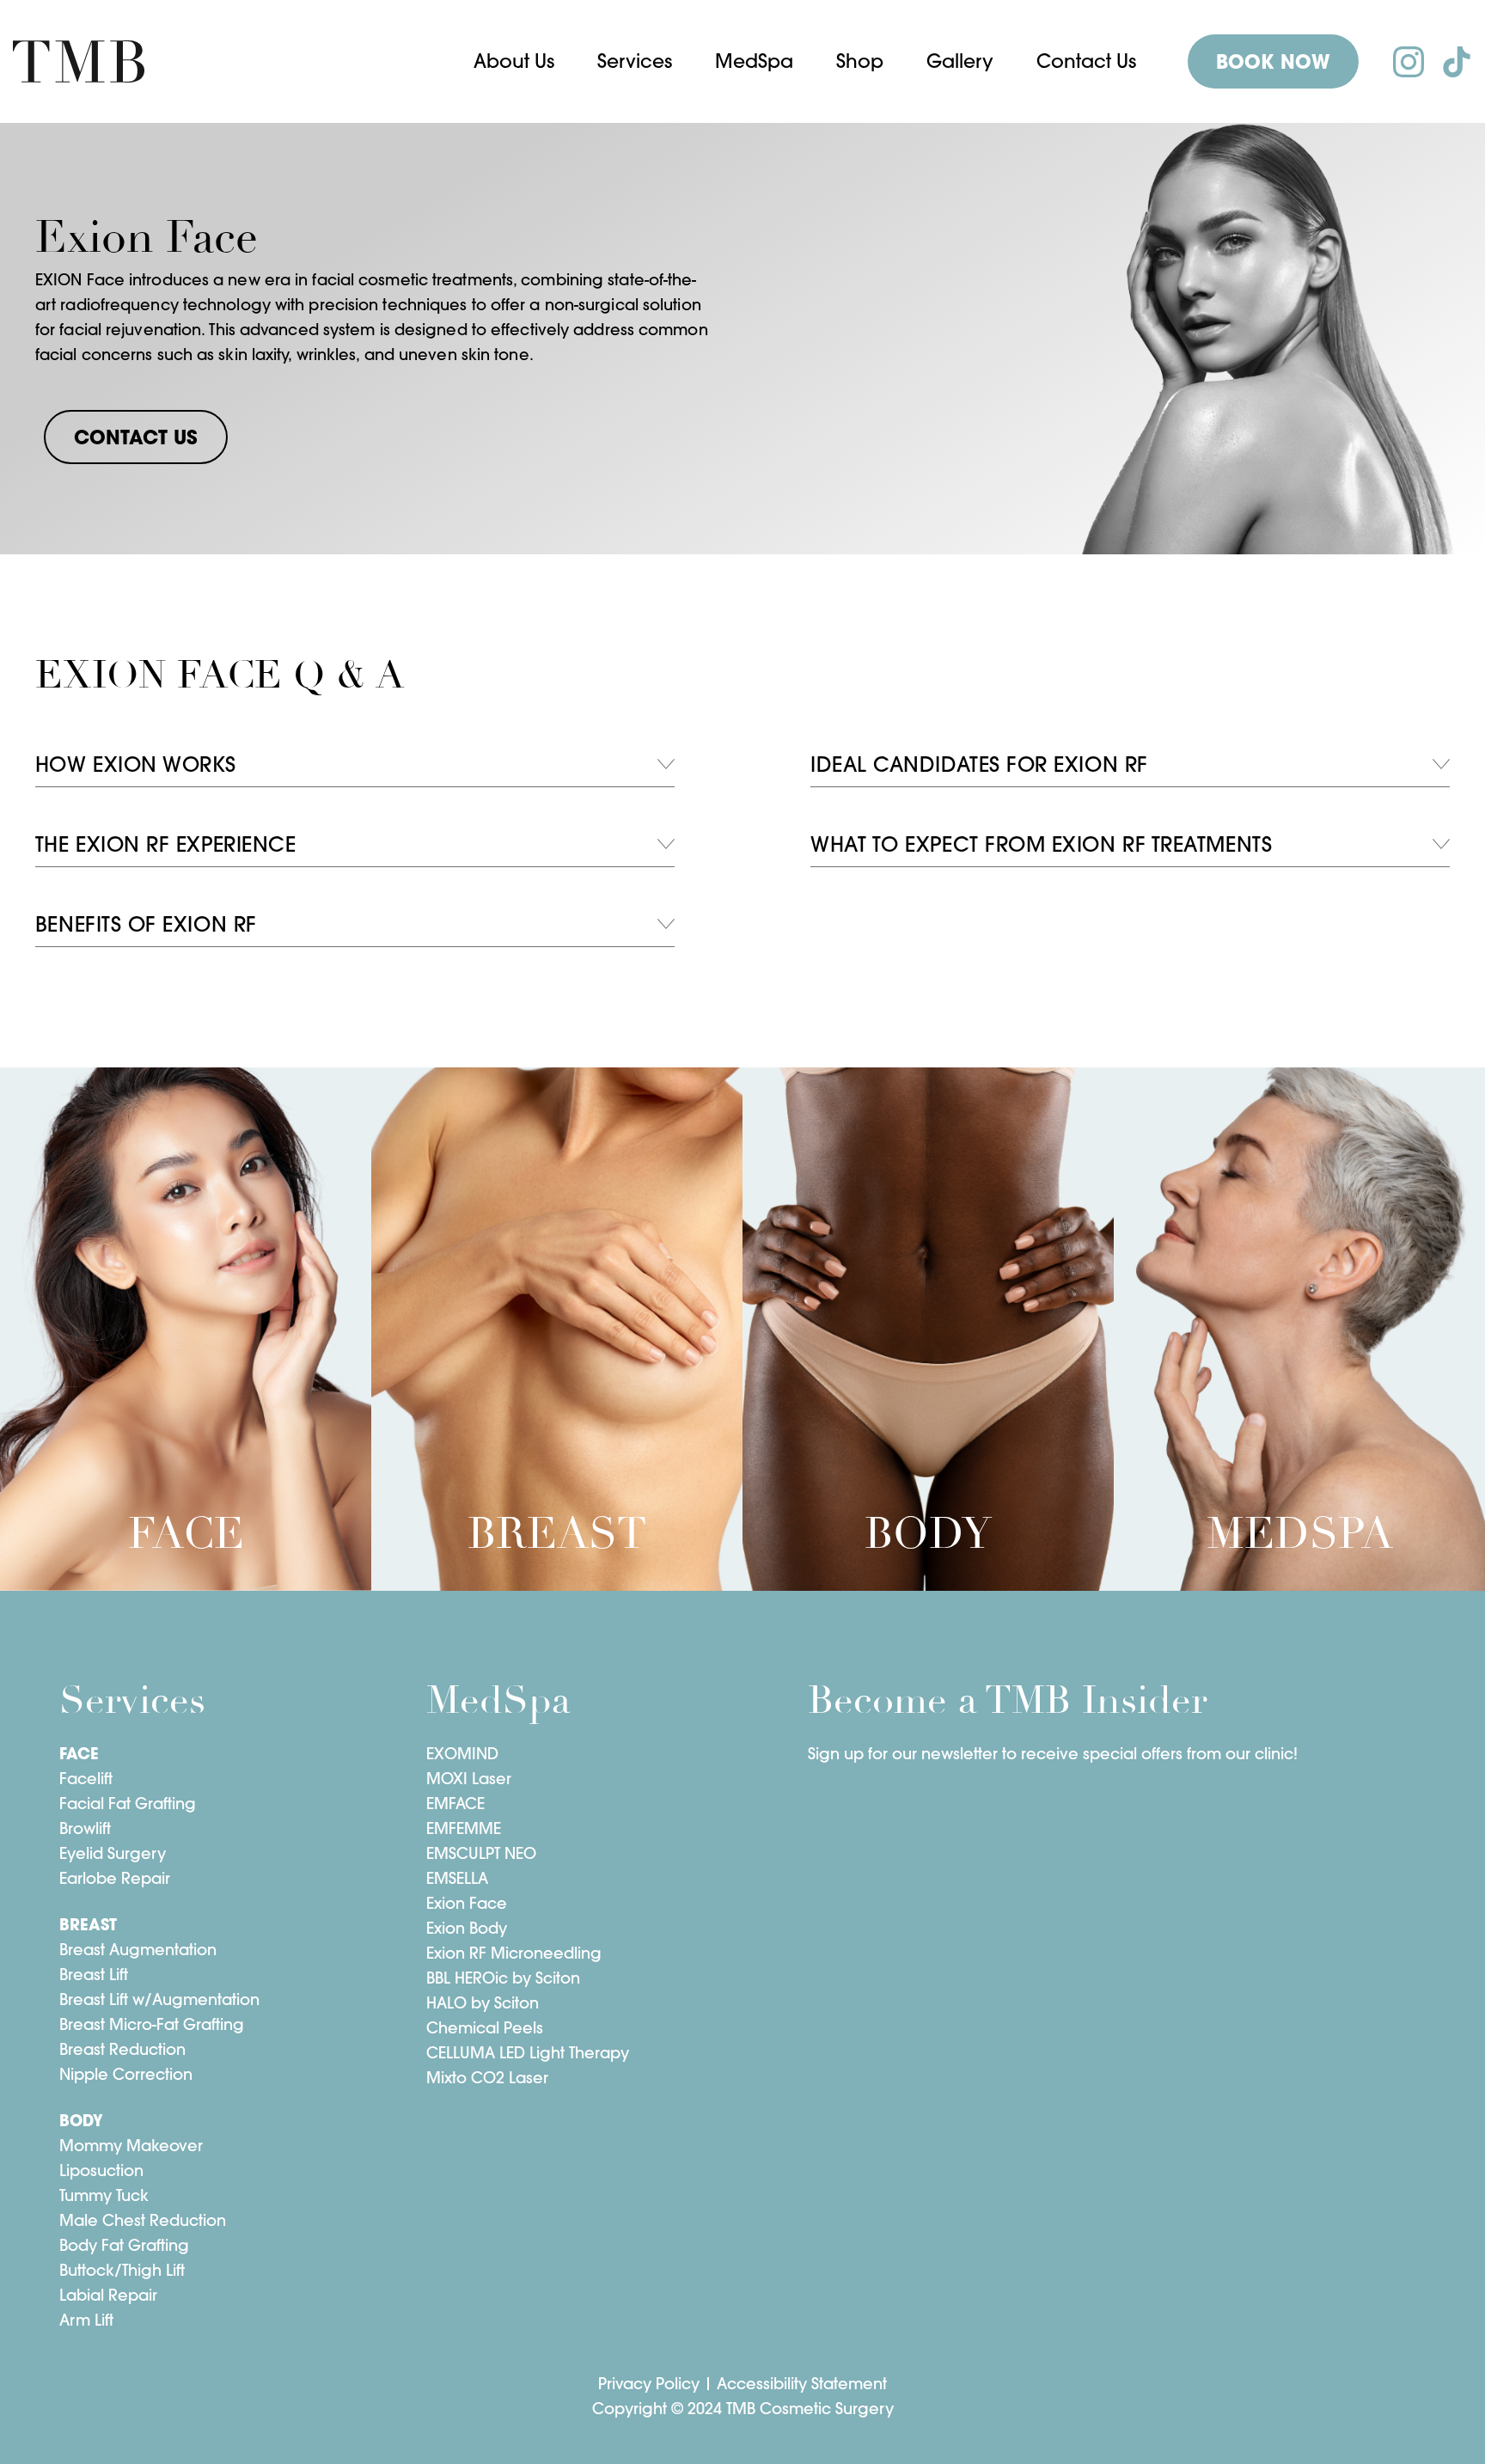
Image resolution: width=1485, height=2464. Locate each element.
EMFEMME (464, 1828)
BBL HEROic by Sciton (503, 1978)
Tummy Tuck (104, 2195)
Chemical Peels (485, 2028)
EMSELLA (457, 1878)
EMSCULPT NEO (481, 1853)
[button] (514, 61)
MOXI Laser (469, 1779)
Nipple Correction (126, 2074)
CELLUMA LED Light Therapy (528, 2053)
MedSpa (754, 61)
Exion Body (467, 1928)
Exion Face (467, 1903)
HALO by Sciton (483, 2003)
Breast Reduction (122, 2049)
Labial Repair (108, 2295)
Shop (860, 61)
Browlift (85, 1828)
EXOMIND (462, 1754)
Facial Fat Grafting (128, 1804)
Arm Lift (86, 2320)
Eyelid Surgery (113, 1853)
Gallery (960, 61)
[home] (79, 62)
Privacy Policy (649, 2384)
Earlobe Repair (115, 1878)
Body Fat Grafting (124, 2245)
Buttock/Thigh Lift (122, 2270)
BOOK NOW (1273, 62)
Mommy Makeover (131, 2146)
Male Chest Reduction (143, 2220)
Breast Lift (94, 1975)
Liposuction (101, 2171)
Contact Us (1086, 61)
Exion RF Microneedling (514, 1953)
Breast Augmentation (138, 1950)
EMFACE (455, 1804)
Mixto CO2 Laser (487, 2078)
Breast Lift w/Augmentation (159, 1999)
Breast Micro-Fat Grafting (152, 2024)
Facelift (86, 1779)
